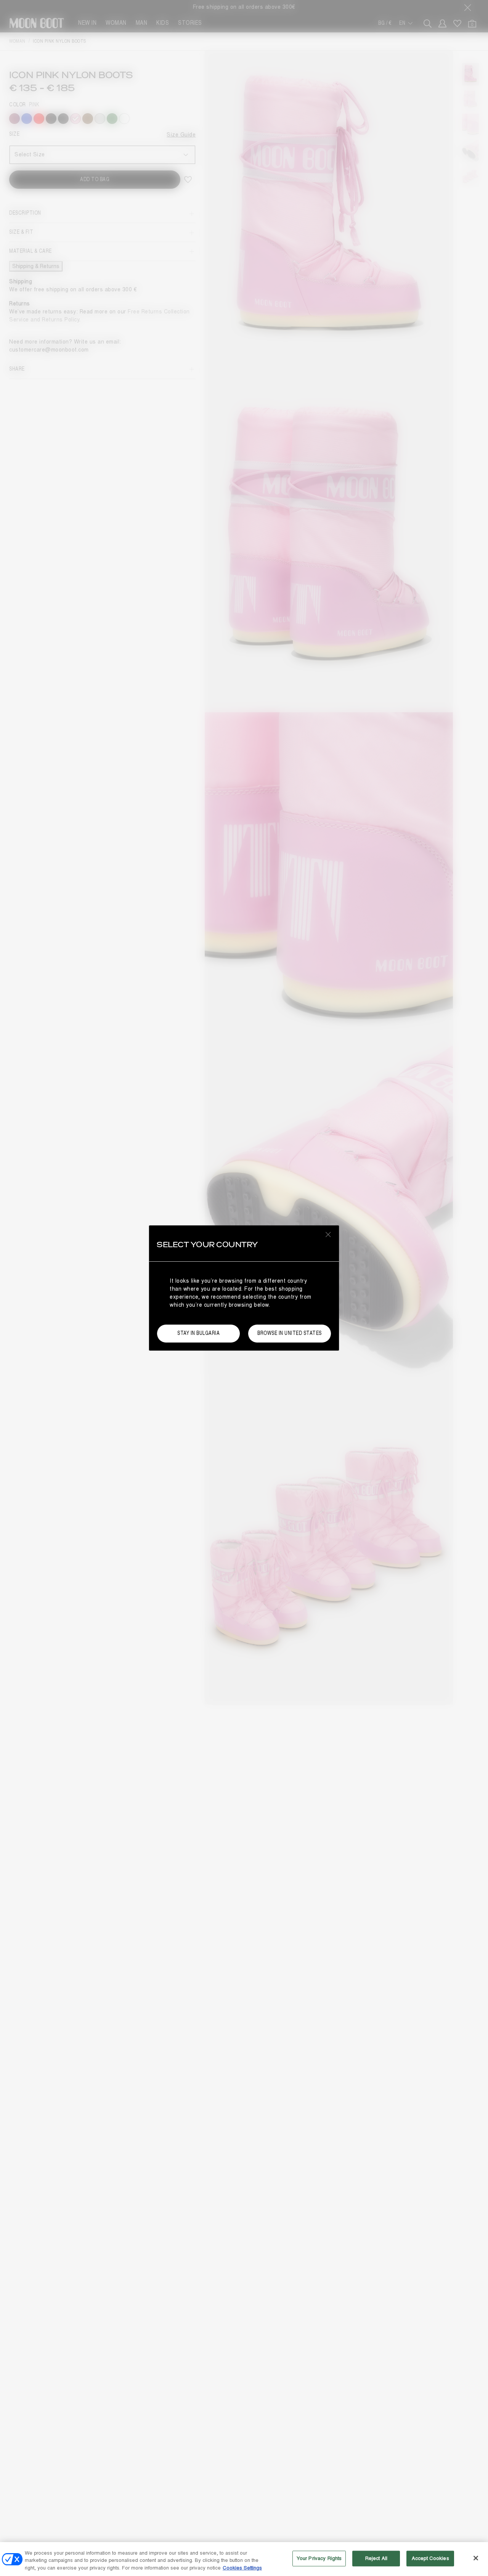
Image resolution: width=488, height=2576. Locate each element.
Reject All (376, 2558)
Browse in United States (290, 1333)
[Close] (476, 2558)
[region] (244, 2559)
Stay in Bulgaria (198, 1333)
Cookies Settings (242, 2568)
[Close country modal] (328, 1234)
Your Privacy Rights (319, 2558)
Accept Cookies (430, 2558)
